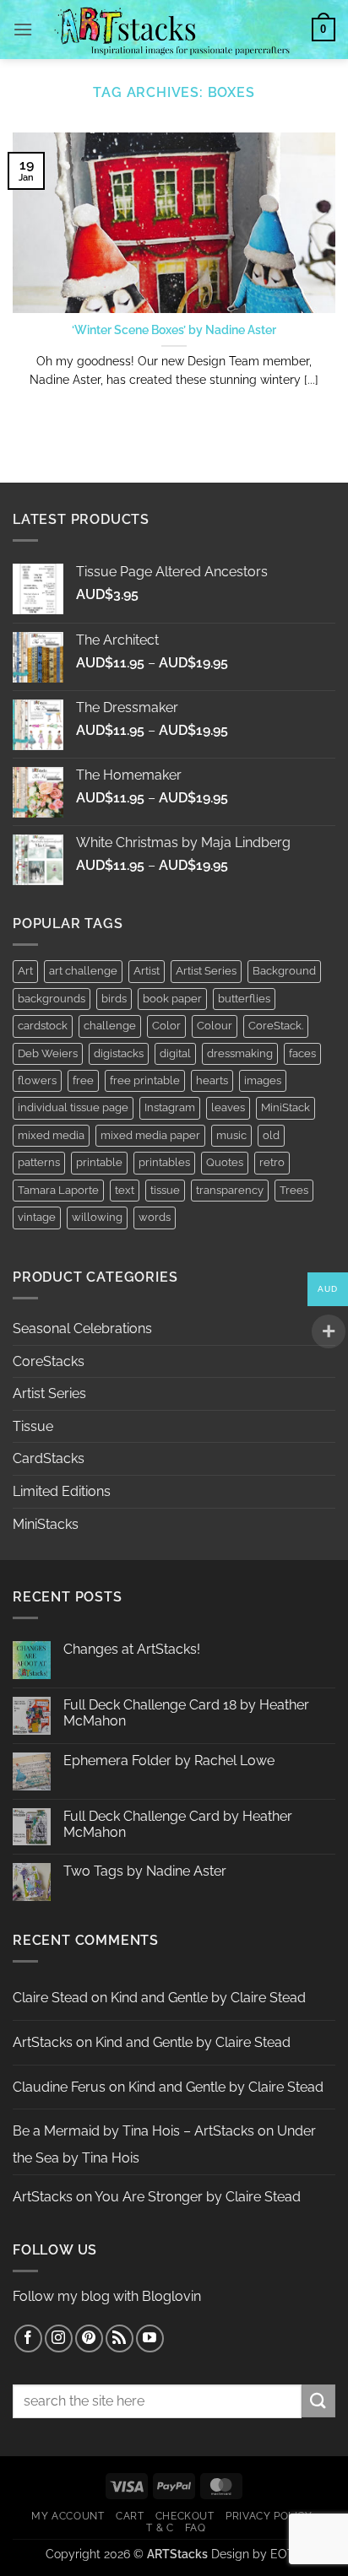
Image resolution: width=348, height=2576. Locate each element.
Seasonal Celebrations (82, 1329)
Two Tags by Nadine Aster (145, 1871)
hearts (212, 1080)
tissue (165, 1190)
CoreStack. (276, 1026)
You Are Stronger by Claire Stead (198, 2197)
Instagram (170, 1107)
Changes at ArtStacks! (132, 1649)
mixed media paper (150, 1135)
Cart (130, 2516)
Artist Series (206, 971)
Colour (215, 1026)
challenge (110, 1026)
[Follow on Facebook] (28, 2338)
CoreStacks (49, 1361)
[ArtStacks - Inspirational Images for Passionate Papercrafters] (172, 30)
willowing (97, 1217)
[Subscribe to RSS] (120, 2338)
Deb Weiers (48, 1053)
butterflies (244, 999)
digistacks (119, 1053)
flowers (37, 1080)
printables (164, 1162)
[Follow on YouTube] (150, 2338)
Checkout (185, 2516)
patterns (39, 1162)
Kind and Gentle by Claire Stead (208, 1998)
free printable (145, 1080)
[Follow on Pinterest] (89, 2338)
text (125, 1190)
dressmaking (240, 1053)
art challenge (83, 971)
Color (166, 1026)
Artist (147, 971)
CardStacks (49, 1458)
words (155, 1217)
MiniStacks (46, 1524)
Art (25, 971)
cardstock (43, 1026)
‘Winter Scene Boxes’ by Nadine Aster (174, 330)
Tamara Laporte (58, 1190)
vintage (37, 1217)
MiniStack (285, 1107)
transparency (230, 1190)
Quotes (225, 1162)
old (271, 1135)
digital (175, 1053)
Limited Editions (62, 1491)
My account (68, 2516)
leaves (228, 1107)
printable (99, 1162)
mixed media (51, 1135)
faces (302, 1053)
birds (114, 999)
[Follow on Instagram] (59, 2338)
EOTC (287, 2554)
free (83, 1080)
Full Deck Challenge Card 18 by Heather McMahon (186, 1713)
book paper (172, 999)
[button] (23, 29)
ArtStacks (43, 2042)
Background (284, 971)
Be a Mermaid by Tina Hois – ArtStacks (133, 2131)
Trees (294, 1190)
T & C (160, 2527)
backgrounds (52, 999)
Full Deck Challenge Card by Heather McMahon (178, 1824)
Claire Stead (50, 1998)
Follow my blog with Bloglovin (107, 2296)
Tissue (33, 1426)
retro (272, 1162)
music (231, 1135)
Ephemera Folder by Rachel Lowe (169, 1761)
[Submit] (318, 2401)
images (263, 1080)
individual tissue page (73, 1107)
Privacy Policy (269, 2516)
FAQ (196, 2527)
